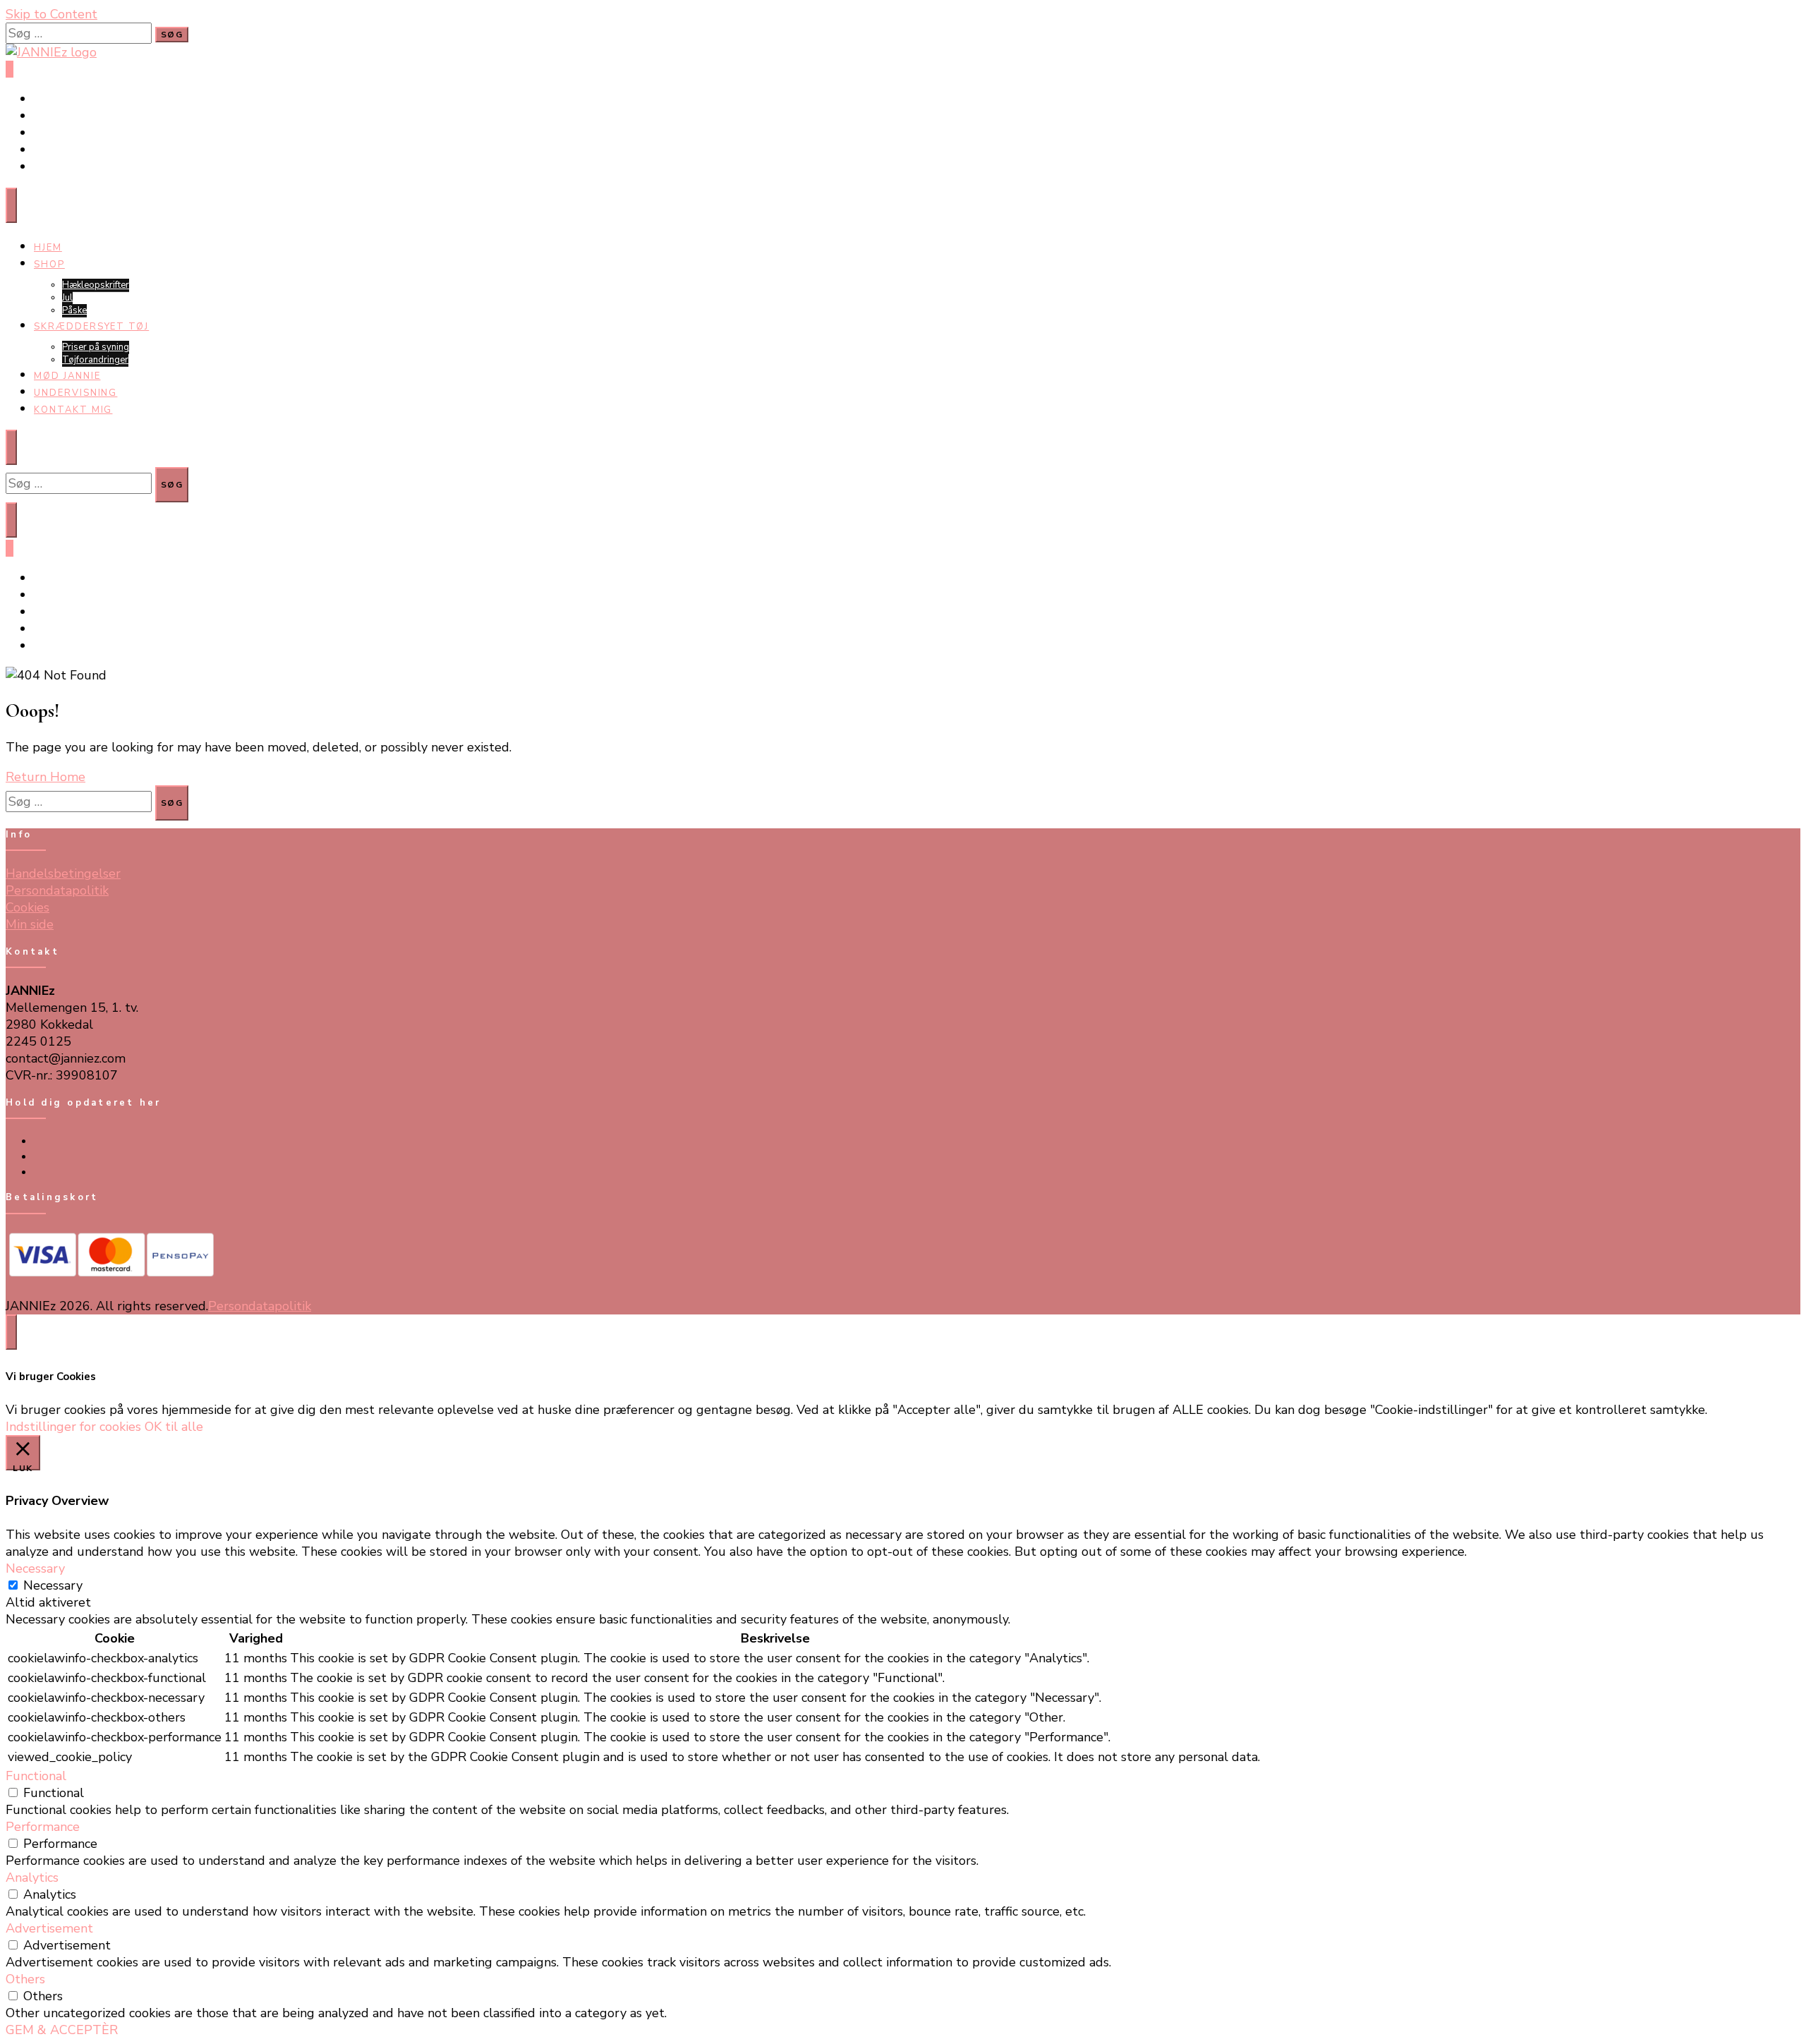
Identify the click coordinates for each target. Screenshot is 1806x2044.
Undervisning (75, 393)
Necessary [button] (35, 1568)
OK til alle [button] (174, 1427)
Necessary (53, 1585)
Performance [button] (43, 1827)
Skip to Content (51, 14)
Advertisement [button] (49, 1928)
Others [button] (25, 1979)
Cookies (28, 907)
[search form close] (11, 447)
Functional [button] (36, 1776)
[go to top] (11, 1332)
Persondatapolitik (57, 890)
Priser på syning (96, 347)
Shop (49, 265)
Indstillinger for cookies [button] (73, 1427)
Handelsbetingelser (63, 873)
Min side (30, 924)
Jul (67, 298)
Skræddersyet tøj (91, 327)
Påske (74, 310)
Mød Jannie (67, 376)
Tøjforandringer (95, 360)
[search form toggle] (11, 520)
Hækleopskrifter (96, 285)
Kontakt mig (73, 410)
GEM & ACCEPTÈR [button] (62, 2030)
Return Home (46, 777)
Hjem (48, 248)
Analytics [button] (32, 1877)
